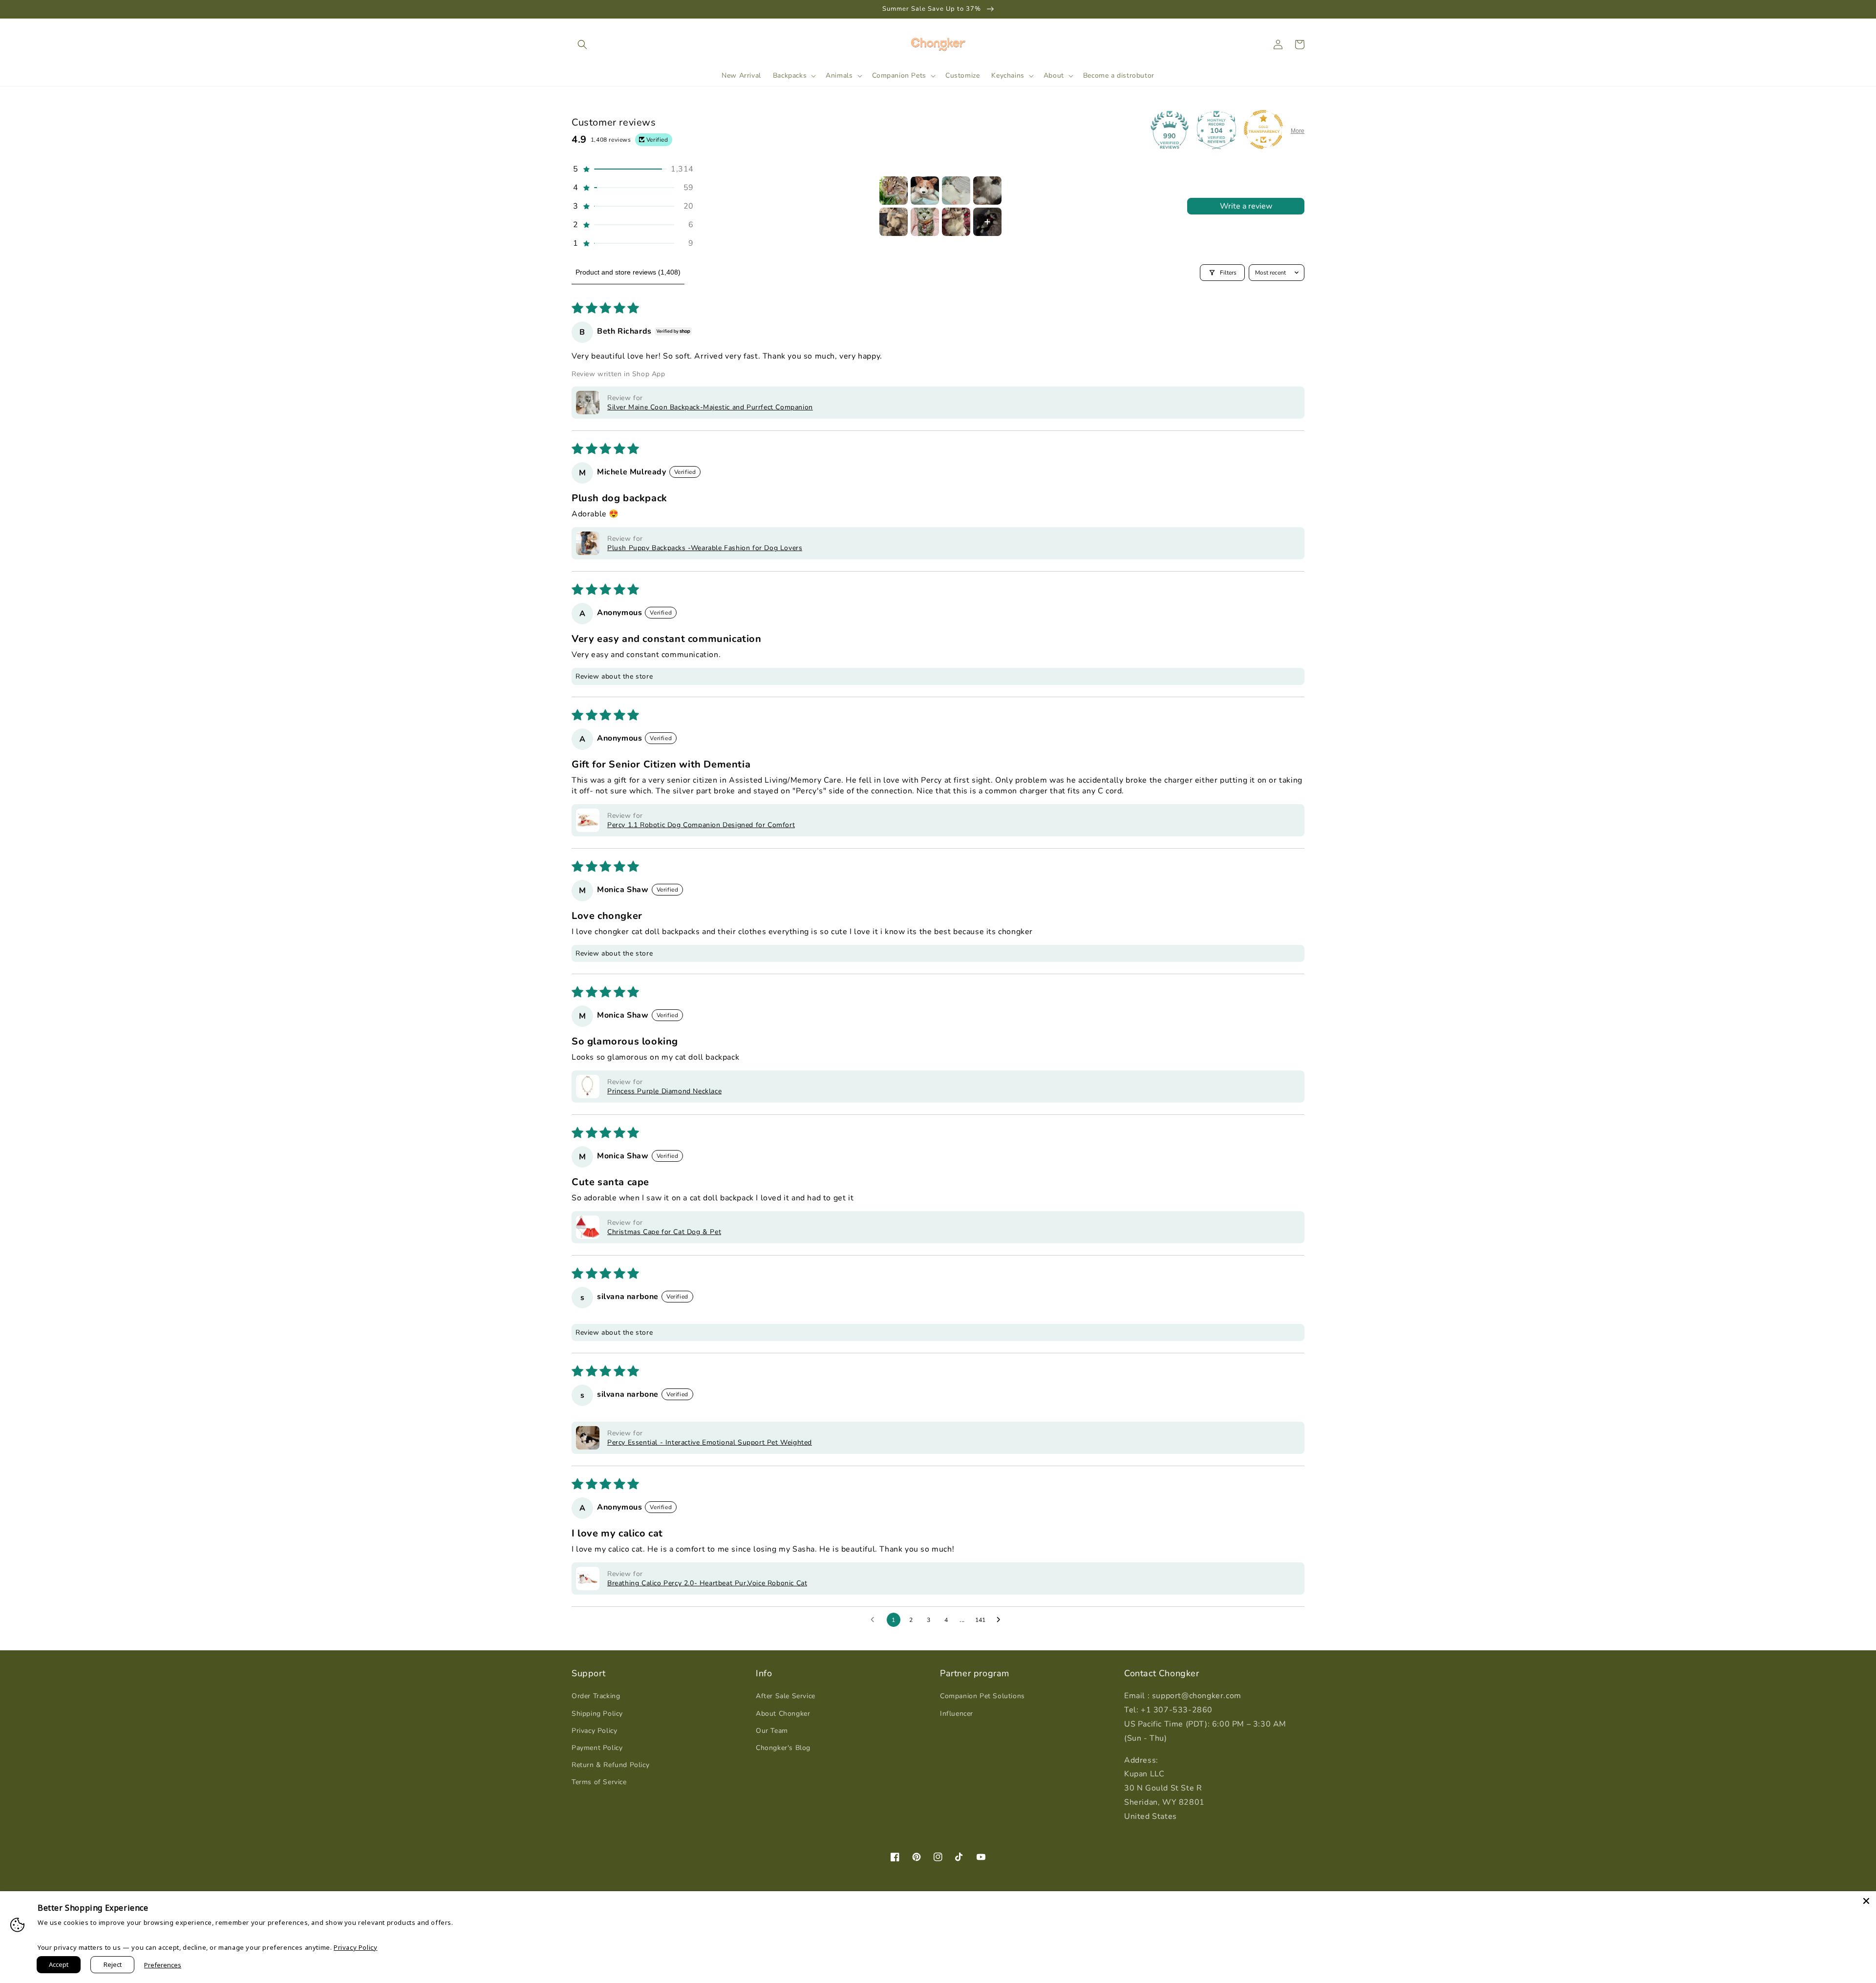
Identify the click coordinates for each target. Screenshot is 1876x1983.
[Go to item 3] (956, 191)
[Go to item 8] (987, 222)
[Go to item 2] (925, 191)
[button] (582, 44)
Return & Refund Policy (610, 1765)
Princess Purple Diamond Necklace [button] (664, 1091)
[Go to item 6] (925, 222)
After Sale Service (786, 1696)
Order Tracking (596, 1696)
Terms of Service (599, 1782)
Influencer (957, 1714)
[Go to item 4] (987, 191)
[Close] (1866, 1901)
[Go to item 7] (956, 222)
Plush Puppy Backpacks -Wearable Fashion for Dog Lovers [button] (705, 548)
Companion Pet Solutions (982, 1696)
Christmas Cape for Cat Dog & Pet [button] (664, 1232)
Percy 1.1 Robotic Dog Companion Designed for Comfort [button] (701, 825)
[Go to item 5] (894, 222)
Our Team (772, 1731)
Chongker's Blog (783, 1748)
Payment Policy (597, 1748)
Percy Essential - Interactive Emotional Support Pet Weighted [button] (710, 1442)
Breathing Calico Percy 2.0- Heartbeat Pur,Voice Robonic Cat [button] (707, 1583)
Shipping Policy (597, 1714)
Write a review (1246, 206)
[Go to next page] (1001, 1620)
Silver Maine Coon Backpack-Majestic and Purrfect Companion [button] (710, 407)
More (1298, 131)
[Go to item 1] (894, 191)
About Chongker (783, 1714)
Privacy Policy (594, 1731)
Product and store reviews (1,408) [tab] (628, 272)
